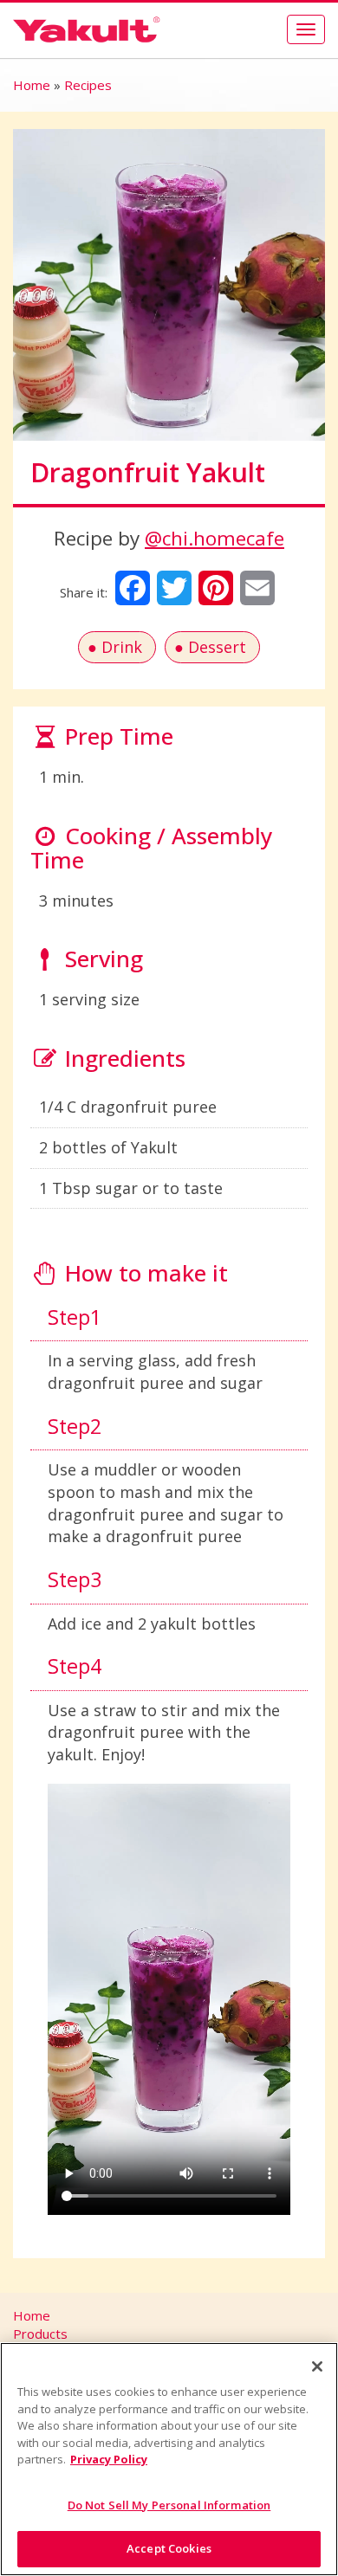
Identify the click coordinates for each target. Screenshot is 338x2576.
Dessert (217, 647)
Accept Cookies (169, 2548)
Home (32, 85)
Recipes (88, 85)
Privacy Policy (109, 2459)
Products (40, 2334)
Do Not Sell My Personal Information (169, 2505)
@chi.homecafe (214, 538)
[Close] (317, 2366)
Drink (122, 647)
